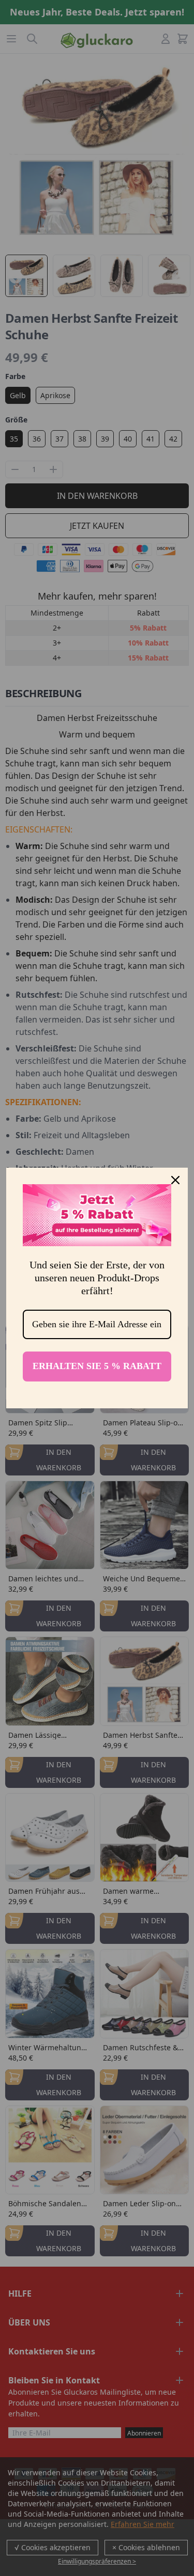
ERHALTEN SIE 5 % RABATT (97, 1366)
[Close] (175, 1180)
